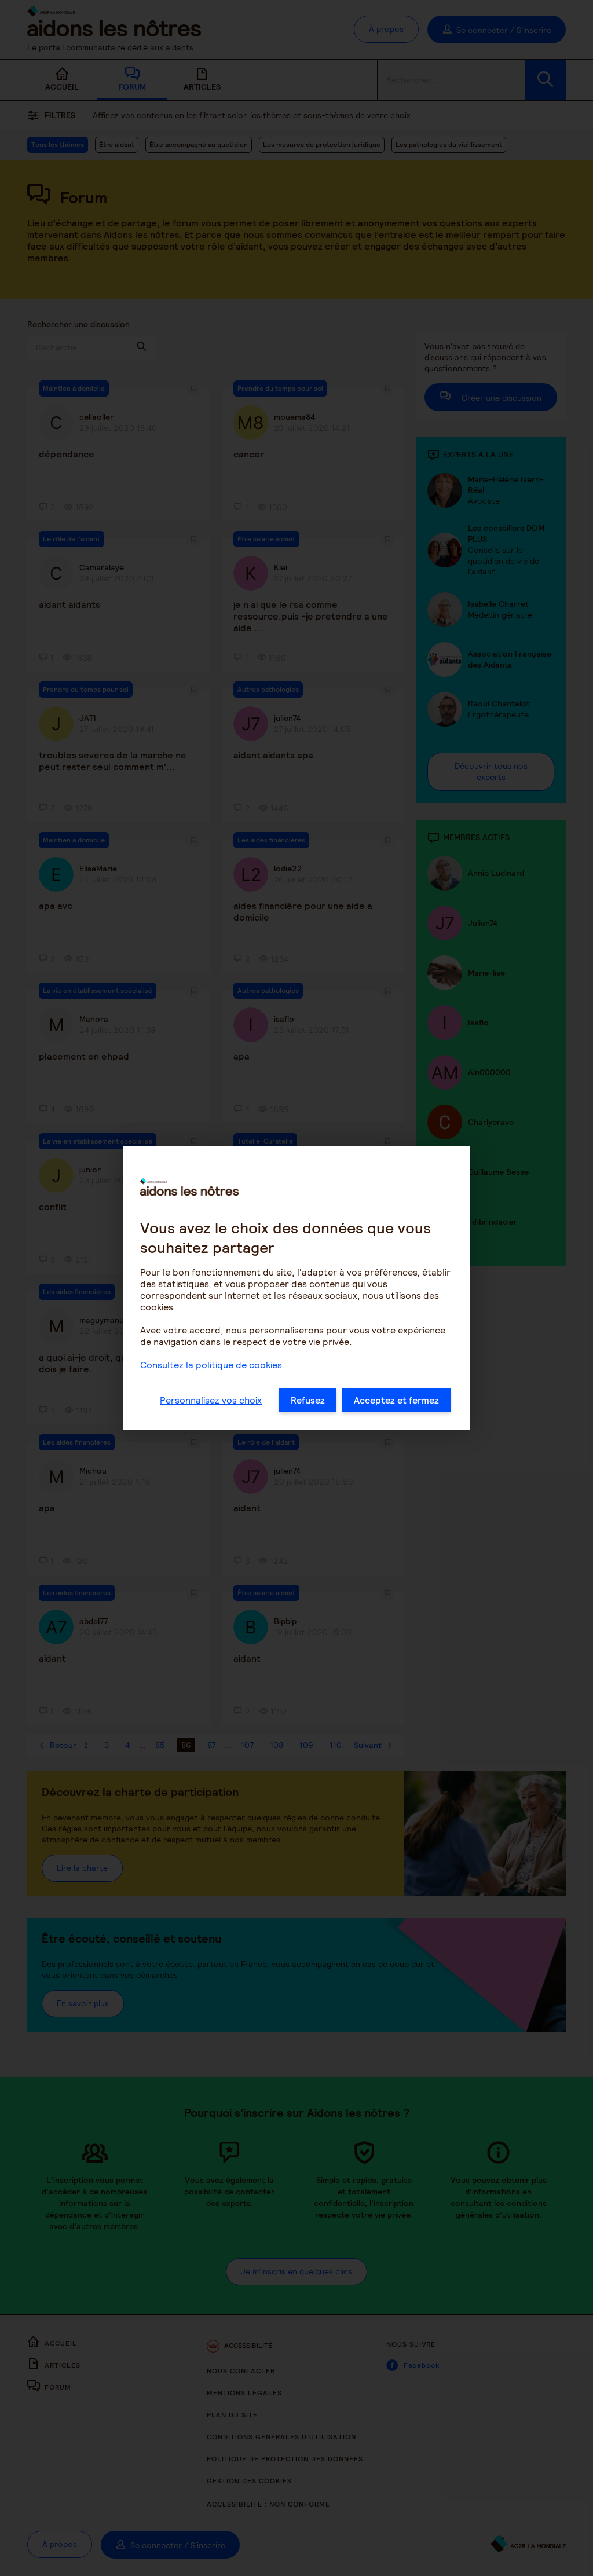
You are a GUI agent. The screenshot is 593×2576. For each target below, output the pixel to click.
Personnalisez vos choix (211, 1400)
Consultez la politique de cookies (211, 1365)
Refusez (308, 1400)
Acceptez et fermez (396, 1400)
